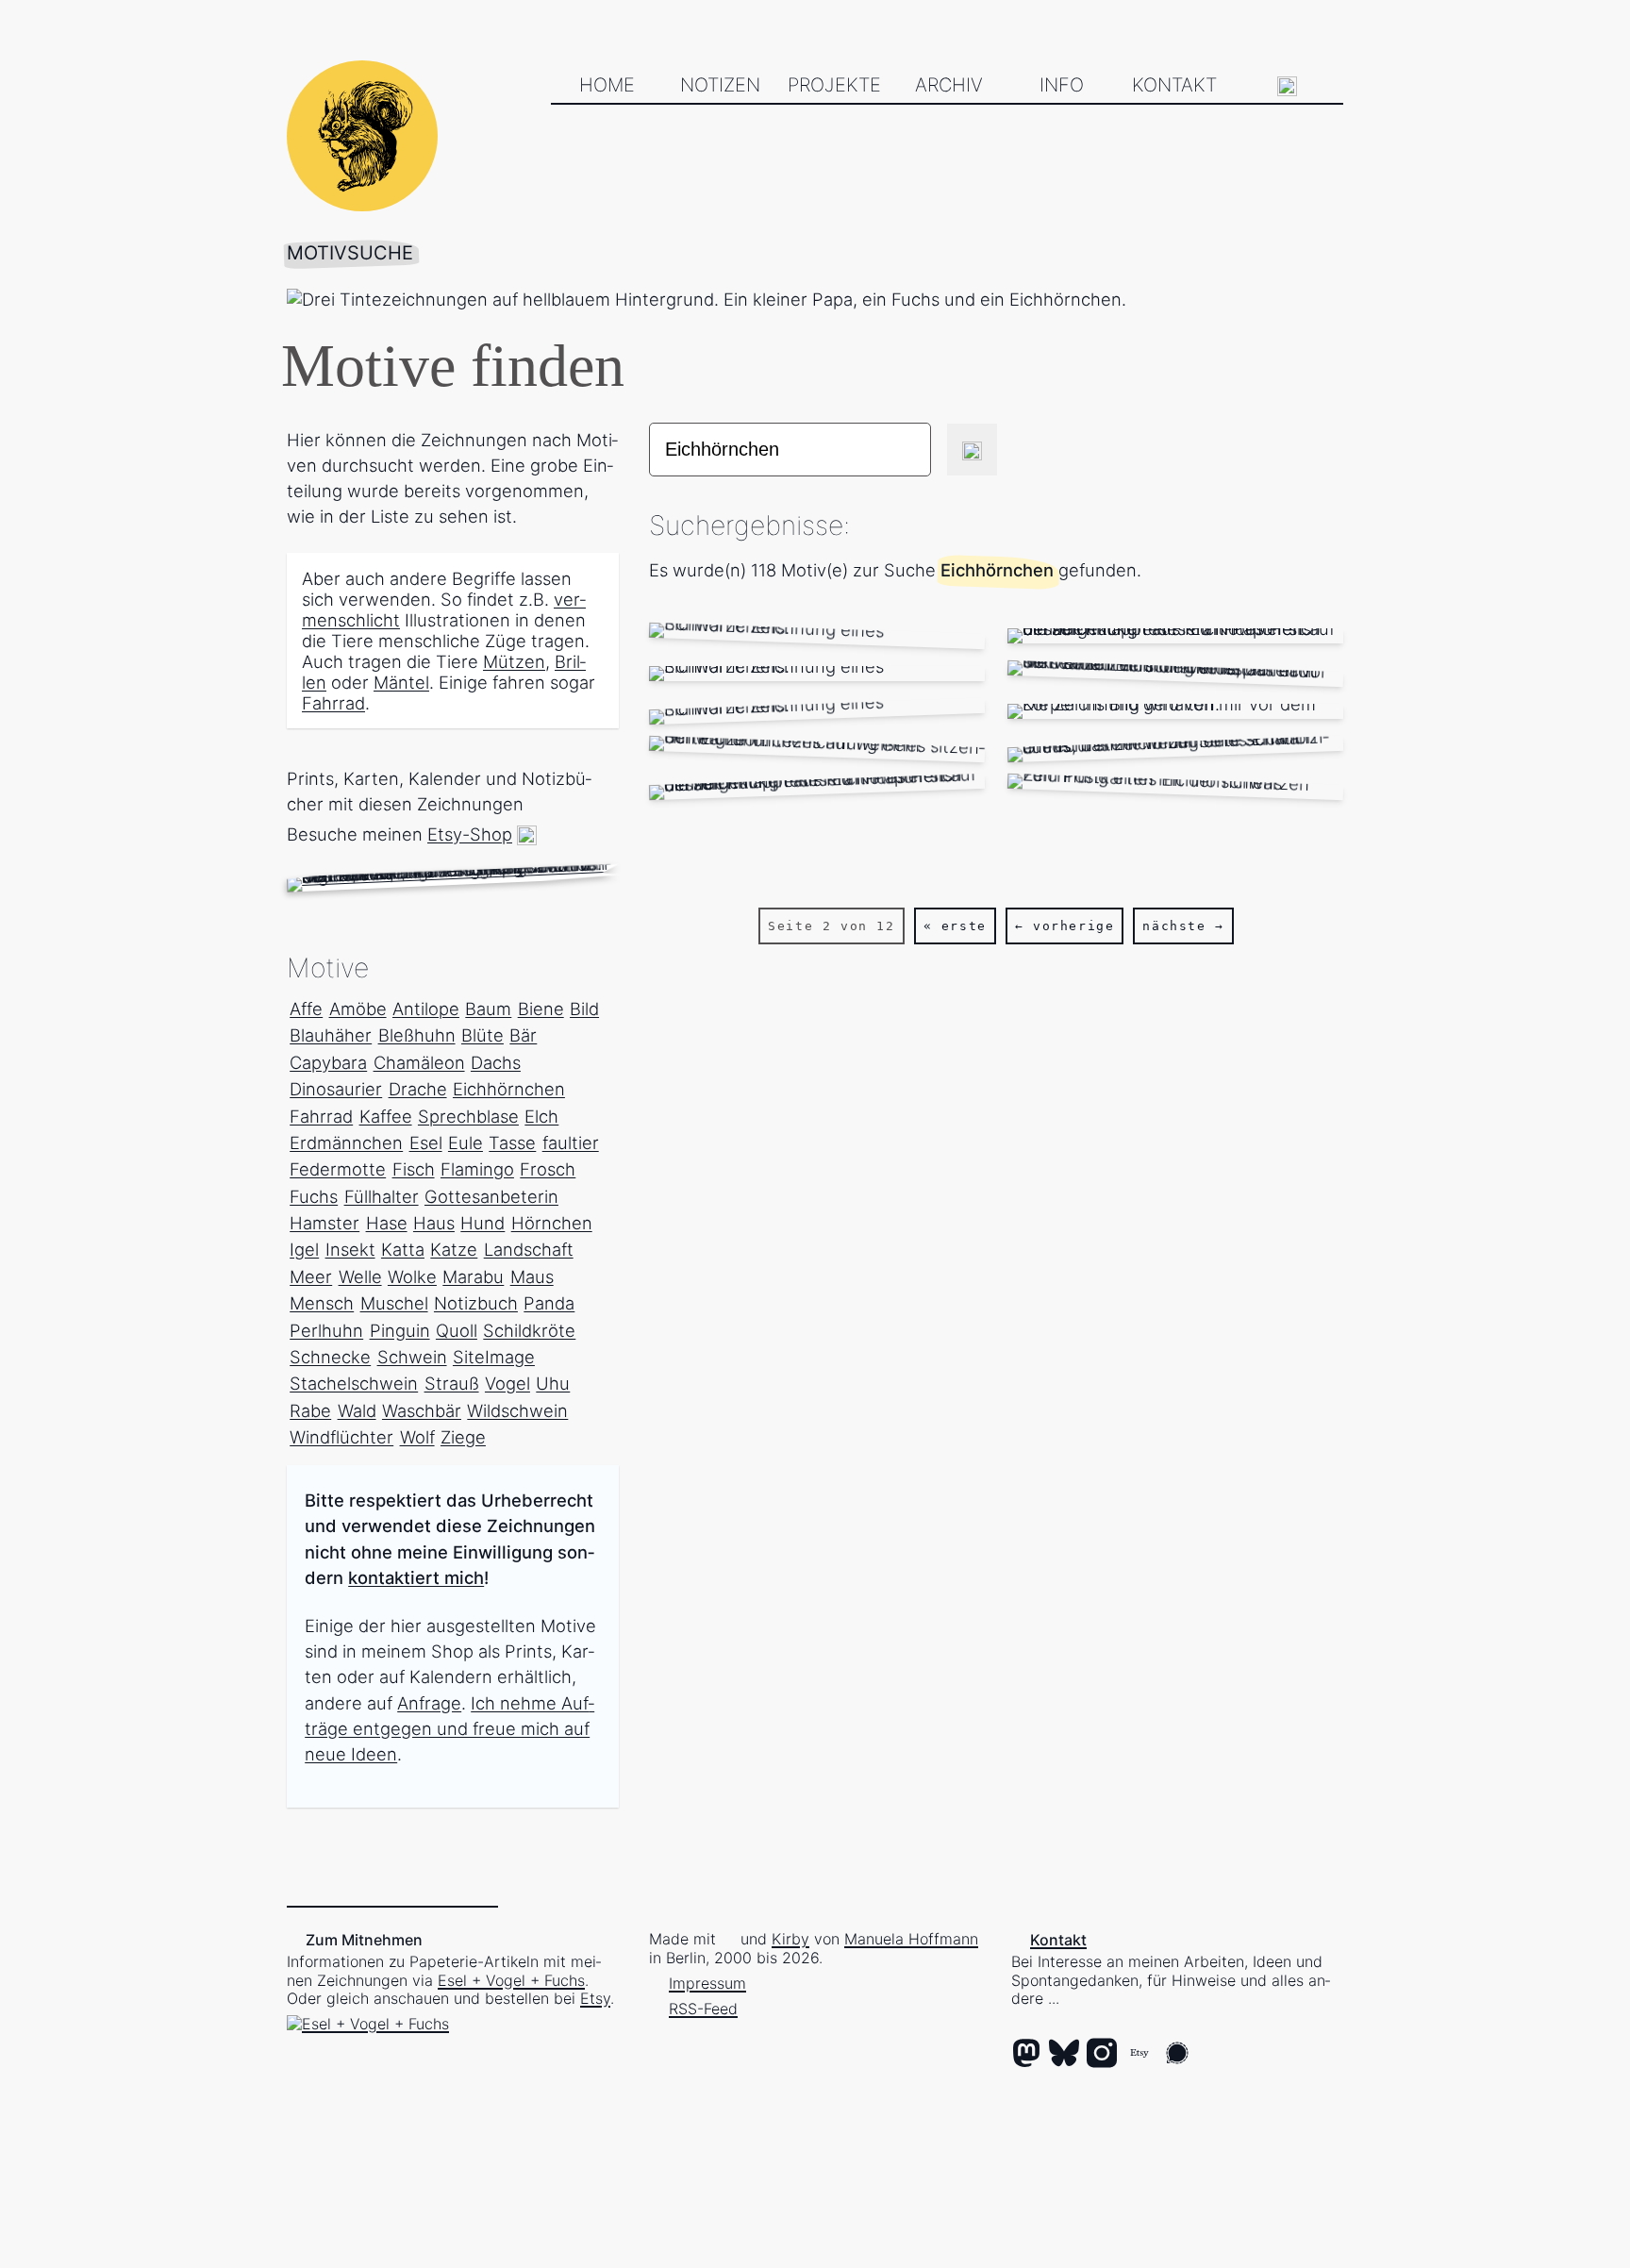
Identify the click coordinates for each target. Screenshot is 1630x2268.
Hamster (324, 1223)
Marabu (473, 1276)
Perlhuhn (326, 1330)
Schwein (412, 1357)
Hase (387, 1223)
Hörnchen (552, 1223)
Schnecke (330, 1357)
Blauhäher (331, 1035)
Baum (488, 1009)
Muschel (394, 1303)
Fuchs (314, 1196)
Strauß (452, 1383)
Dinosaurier (336, 1089)
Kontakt (1174, 85)
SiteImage (494, 1357)
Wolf (417, 1437)
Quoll (457, 1330)
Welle (360, 1276)
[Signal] (1177, 2055)
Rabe (310, 1410)
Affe (306, 1009)
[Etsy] (1139, 2055)
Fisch (414, 1169)
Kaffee (386, 1116)
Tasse (512, 1142)
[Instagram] (1102, 2055)
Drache (418, 1089)
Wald (357, 1410)
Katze (454, 1249)
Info (1062, 85)
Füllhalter (382, 1196)
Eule (466, 1142)
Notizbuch (476, 1303)
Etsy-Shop (470, 834)
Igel (304, 1249)
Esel (426, 1142)
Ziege (463, 1437)
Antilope (426, 1009)
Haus (434, 1223)
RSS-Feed (703, 2009)
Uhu (553, 1383)
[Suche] (1288, 86)
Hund (482, 1223)
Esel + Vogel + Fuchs (511, 1980)
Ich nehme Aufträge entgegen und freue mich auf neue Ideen (449, 1728)
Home (607, 85)
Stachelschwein (354, 1383)
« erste (955, 926)
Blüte (482, 1035)
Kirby (790, 1939)
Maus (532, 1276)
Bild (584, 1009)
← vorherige (1065, 926)
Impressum (707, 1983)
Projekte (834, 85)
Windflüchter (341, 1437)
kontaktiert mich (416, 1577)
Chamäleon (419, 1062)
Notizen (720, 85)
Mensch (322, 1303)
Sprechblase (468, 1116)
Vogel (507, 1383)
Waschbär (422, 1410)
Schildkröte (529, 1330)
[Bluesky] (1064, 2055)
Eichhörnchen (509, 1089)
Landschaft (529, 1249)
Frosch (548, 1169)
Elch (541, 1116)
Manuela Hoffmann (911, 1939)
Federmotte (338, 1169)
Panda (549, 1303)
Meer (311, 1276)
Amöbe (358, 1009)
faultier (571, 1142)
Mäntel (401, 682)
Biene (541, 1009)
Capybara (328, 1062)
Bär (523, 1035)
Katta (403, 1249)
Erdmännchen (346, 1142)
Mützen (514, 661)
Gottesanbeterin (491, 1196)
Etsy (595, 1998)
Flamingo (477, 1169)
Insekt (350, 1249)
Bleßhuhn (417, 1035)
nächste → (1183, 926)
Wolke (412, 1276)
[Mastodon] (1026, 2055)
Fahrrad (333, 703)
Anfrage (429, 1703)
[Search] (972, 450)
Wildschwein (517, 1410)
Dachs (496, 1062)
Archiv (949, 85)
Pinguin (400, 1330)
